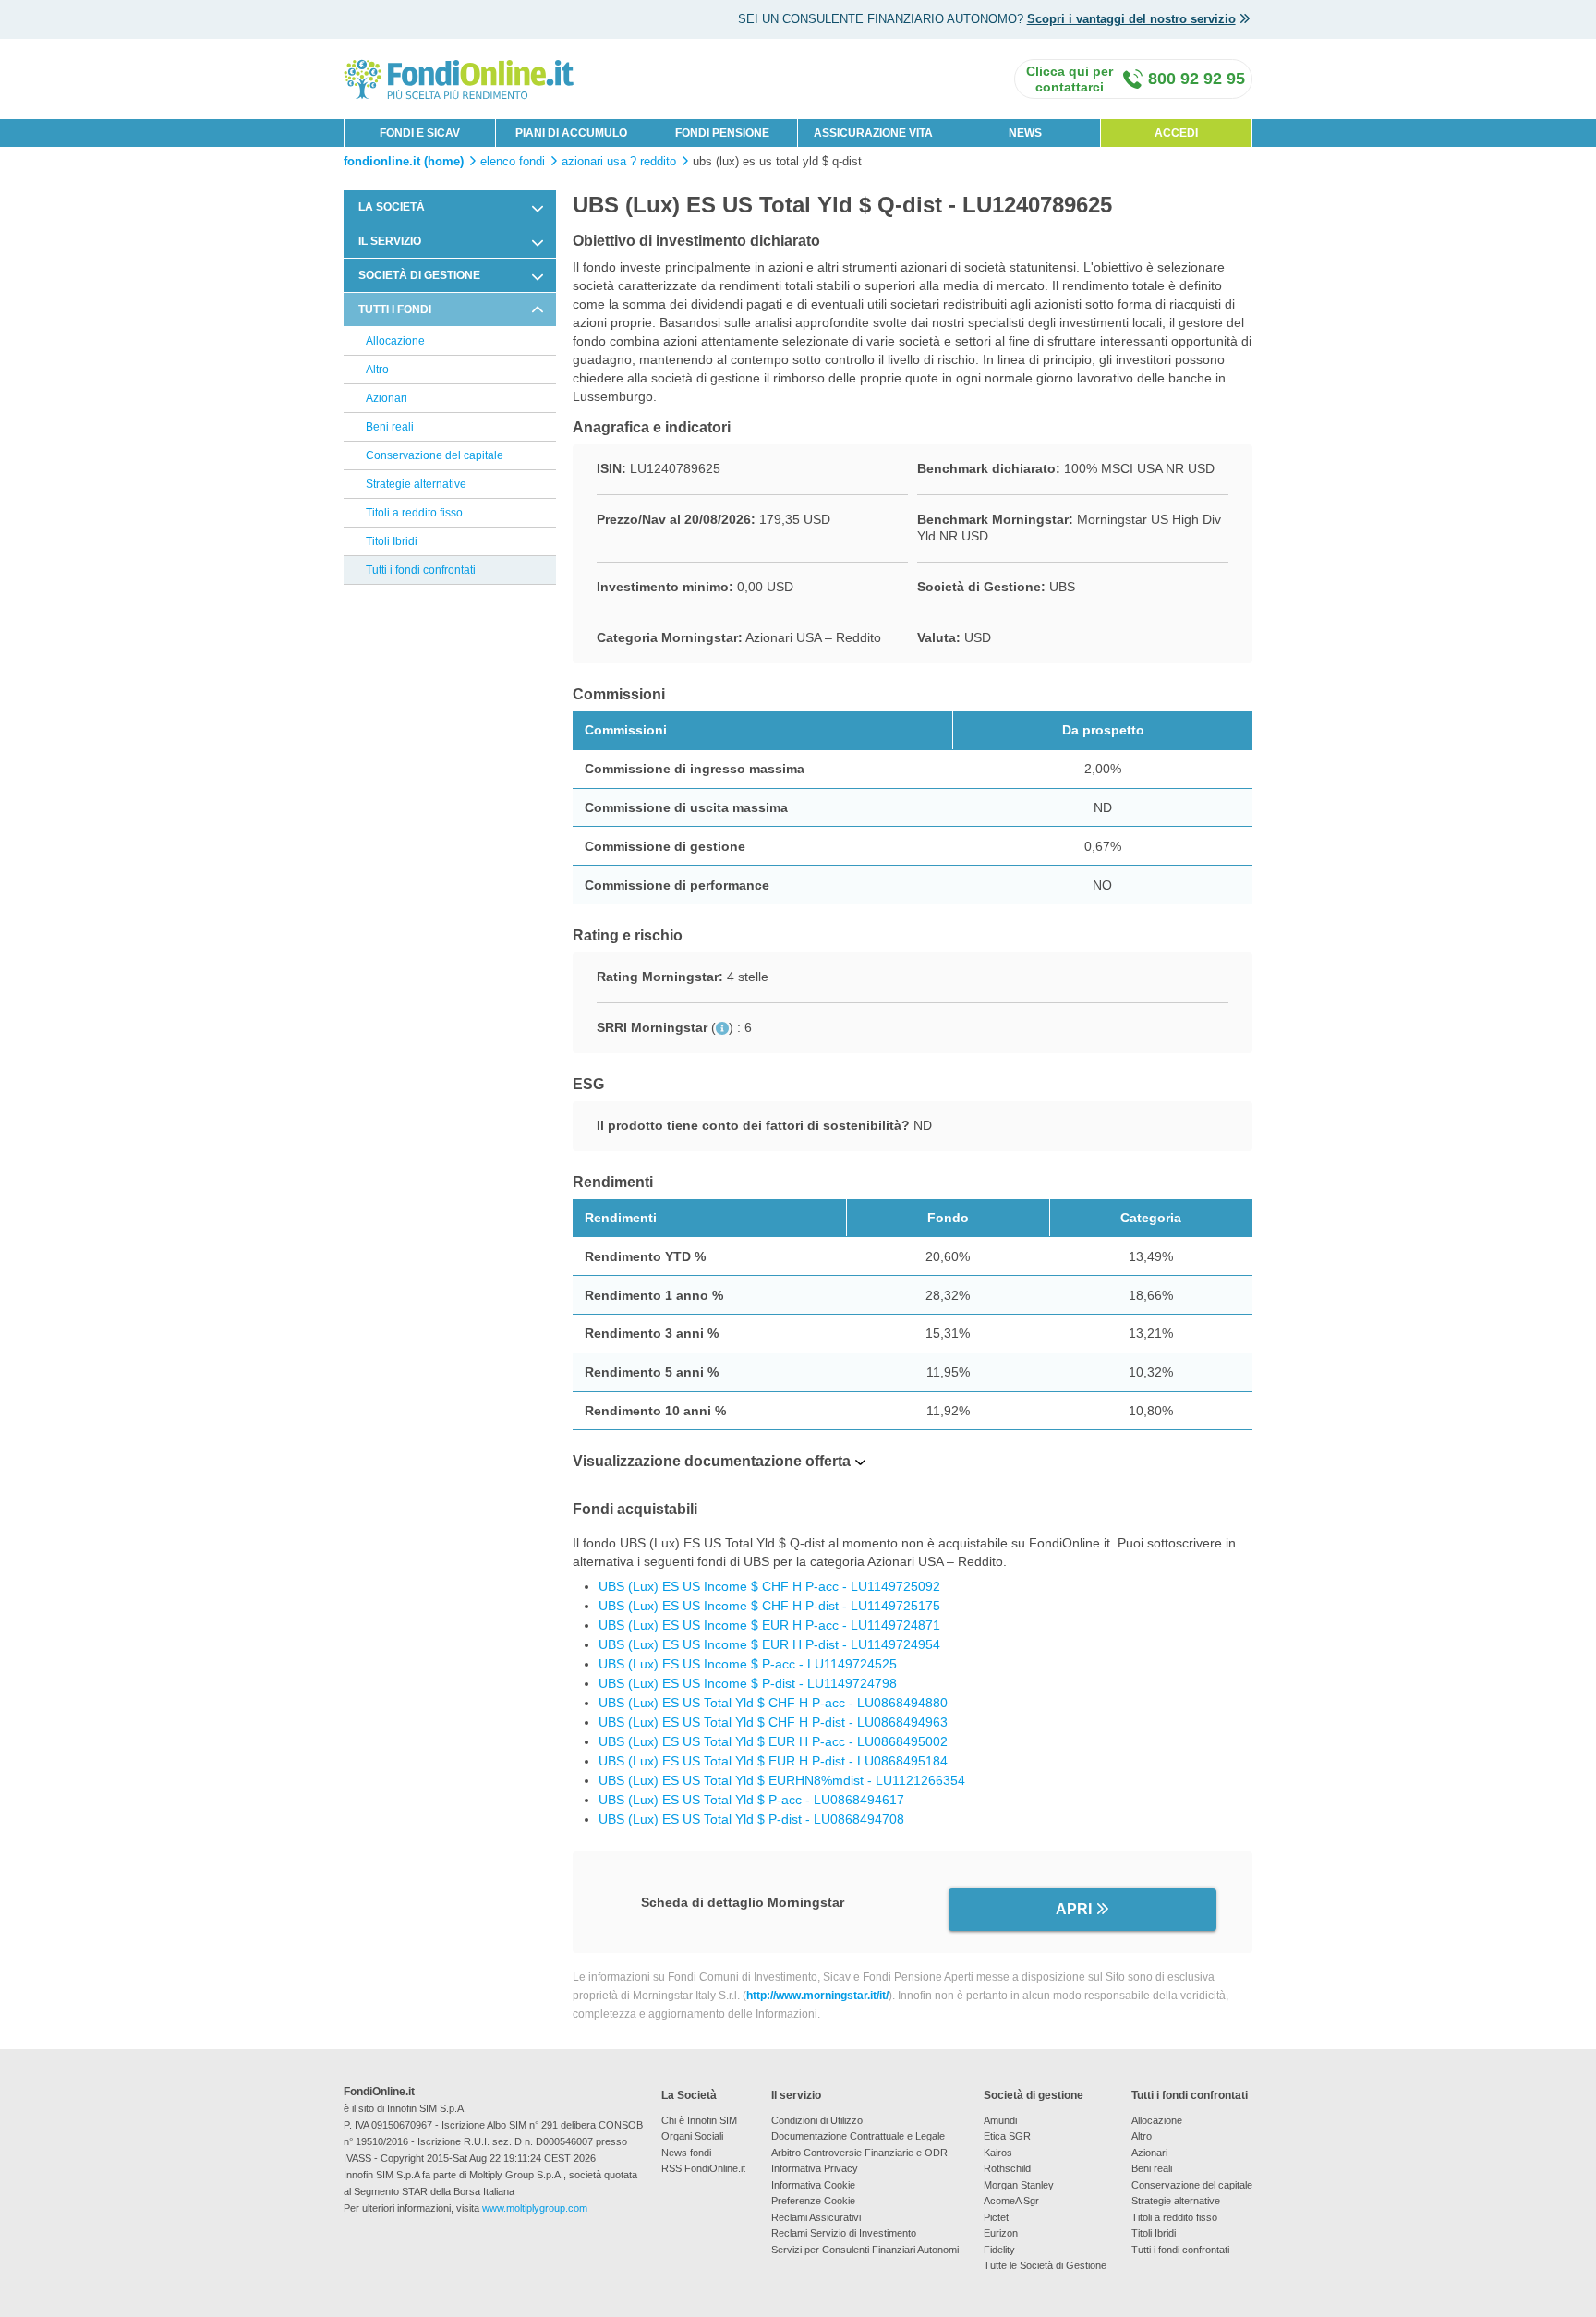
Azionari (387, 398)
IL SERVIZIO (390, 241)
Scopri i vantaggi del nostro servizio (1131, 19)
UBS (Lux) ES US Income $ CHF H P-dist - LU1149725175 (769, 1606)
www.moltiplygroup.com (535, 2208)
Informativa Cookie (813, 2185)
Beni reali (390, 427)
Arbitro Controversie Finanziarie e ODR (859, 2153)
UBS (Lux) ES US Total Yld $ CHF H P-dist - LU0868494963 (773, 1722)
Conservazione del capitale (435, 455)
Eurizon (1001, 2233)
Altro (377, 370)
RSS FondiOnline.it (703, 2168)
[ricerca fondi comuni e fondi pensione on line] (459, 78)
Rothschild (1007, 2168)
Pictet (996, 2217)
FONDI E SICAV (420, 133)
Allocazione (395, 341)
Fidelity (999, 2250)
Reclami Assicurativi (816, 2217)
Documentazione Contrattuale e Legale (858, 2136)
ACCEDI (1176, 133)
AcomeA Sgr (1011, 2201)
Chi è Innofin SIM (699, 2120)
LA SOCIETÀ (392, 207)
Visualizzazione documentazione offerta (712, 1461)
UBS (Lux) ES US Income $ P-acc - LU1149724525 (748, 1664)
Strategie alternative (416, 484)
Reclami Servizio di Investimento (844, 2233)
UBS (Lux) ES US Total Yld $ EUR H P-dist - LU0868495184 (773, 1761)
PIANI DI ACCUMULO (571, 133)
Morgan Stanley (1019, 2185)
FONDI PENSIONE (722, 133)
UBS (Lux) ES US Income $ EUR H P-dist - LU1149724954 (769, 1644)
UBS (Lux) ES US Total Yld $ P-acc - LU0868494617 (751, 1800)
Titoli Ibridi (392, 541)
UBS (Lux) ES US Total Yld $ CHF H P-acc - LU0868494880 (773, 1703)
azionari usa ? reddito (619, 162)
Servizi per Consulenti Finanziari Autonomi (865, 2250)
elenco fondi (513, 162)
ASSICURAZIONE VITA (873, 133)
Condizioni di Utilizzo (817, 2120)
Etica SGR (1007, 2136)
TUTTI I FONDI (395, 309)
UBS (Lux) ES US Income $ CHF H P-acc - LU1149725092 (769, 1586)
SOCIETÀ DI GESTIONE (419, 275)
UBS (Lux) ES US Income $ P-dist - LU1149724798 (748, 1683)
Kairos (998, 2153)
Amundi (1000, 2120)
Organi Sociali (692, 2136)
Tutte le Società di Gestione (1045, 2265)
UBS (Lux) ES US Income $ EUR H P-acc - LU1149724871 (769, 1625)
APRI (1074, 1909)
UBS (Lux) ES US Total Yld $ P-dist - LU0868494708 (751, 1819)
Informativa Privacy (815, 2168)
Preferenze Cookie (813, 2201)
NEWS (1025, 133)
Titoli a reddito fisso (414, 513)
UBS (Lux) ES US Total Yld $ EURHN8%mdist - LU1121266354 (782, 1780)
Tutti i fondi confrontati (421, 570)
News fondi (686, 2153)
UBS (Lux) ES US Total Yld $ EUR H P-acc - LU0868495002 (773, 1741)
